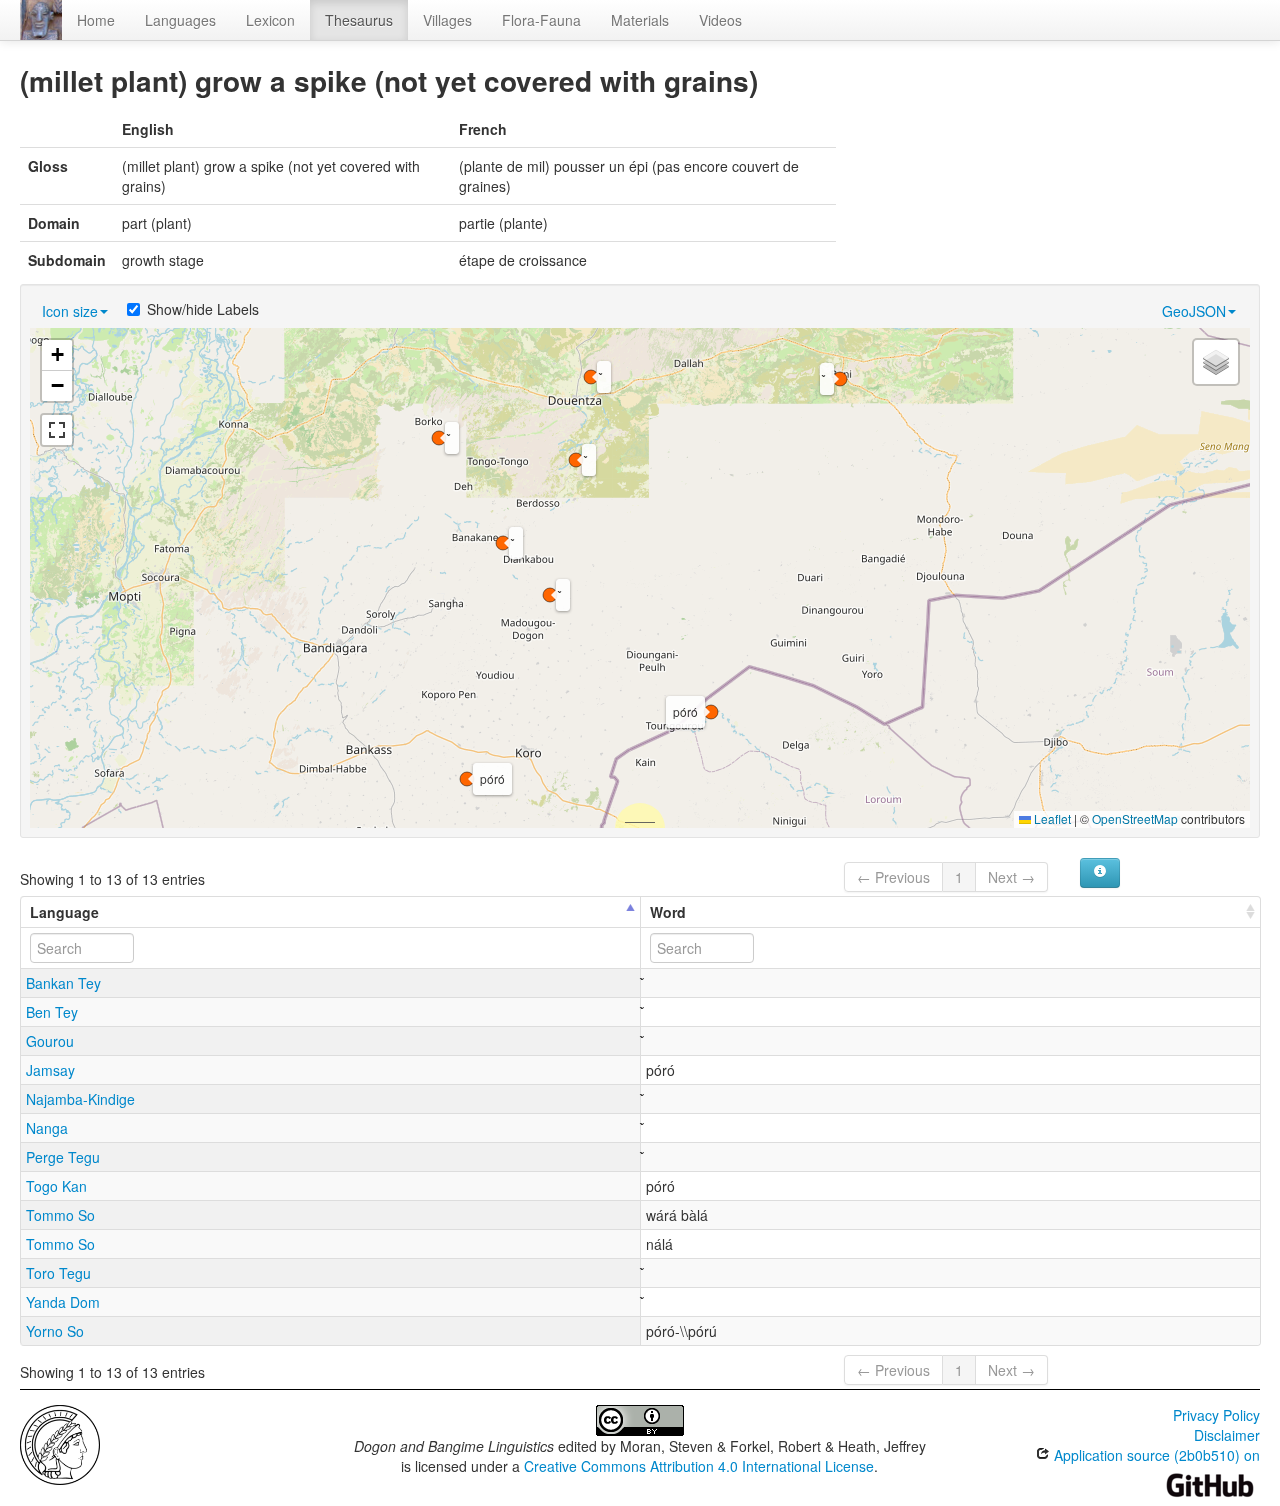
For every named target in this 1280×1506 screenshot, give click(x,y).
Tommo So (60, 1215)
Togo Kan (56, 1186)
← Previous (893, 877)
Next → (1011, 877)
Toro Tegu (58, 1273)
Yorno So (55, 1331)
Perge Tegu (63, 1157)
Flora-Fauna (541, 20)
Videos (720, 20)
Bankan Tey (63, 983)
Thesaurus (359, 20)
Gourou (50, 1041)
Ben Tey (52, 1012)
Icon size (70, 311)
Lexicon (270, 20)
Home (96, 20)
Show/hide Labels (203, 309)
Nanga (47, 1128)
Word (668, 912)
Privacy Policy (1216, 1415)
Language (64, 912)
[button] (503, 543)
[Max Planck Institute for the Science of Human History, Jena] (60, 1443)
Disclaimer (1227, 1435)
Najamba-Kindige (80, 1099)
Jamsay (50, 1070)
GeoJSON (1194, 311)
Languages (180, 20)
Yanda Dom (63, 1302)
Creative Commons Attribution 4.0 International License (699, 1466)
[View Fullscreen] (57, 430)
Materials (640, 20)
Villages (447, 20)
